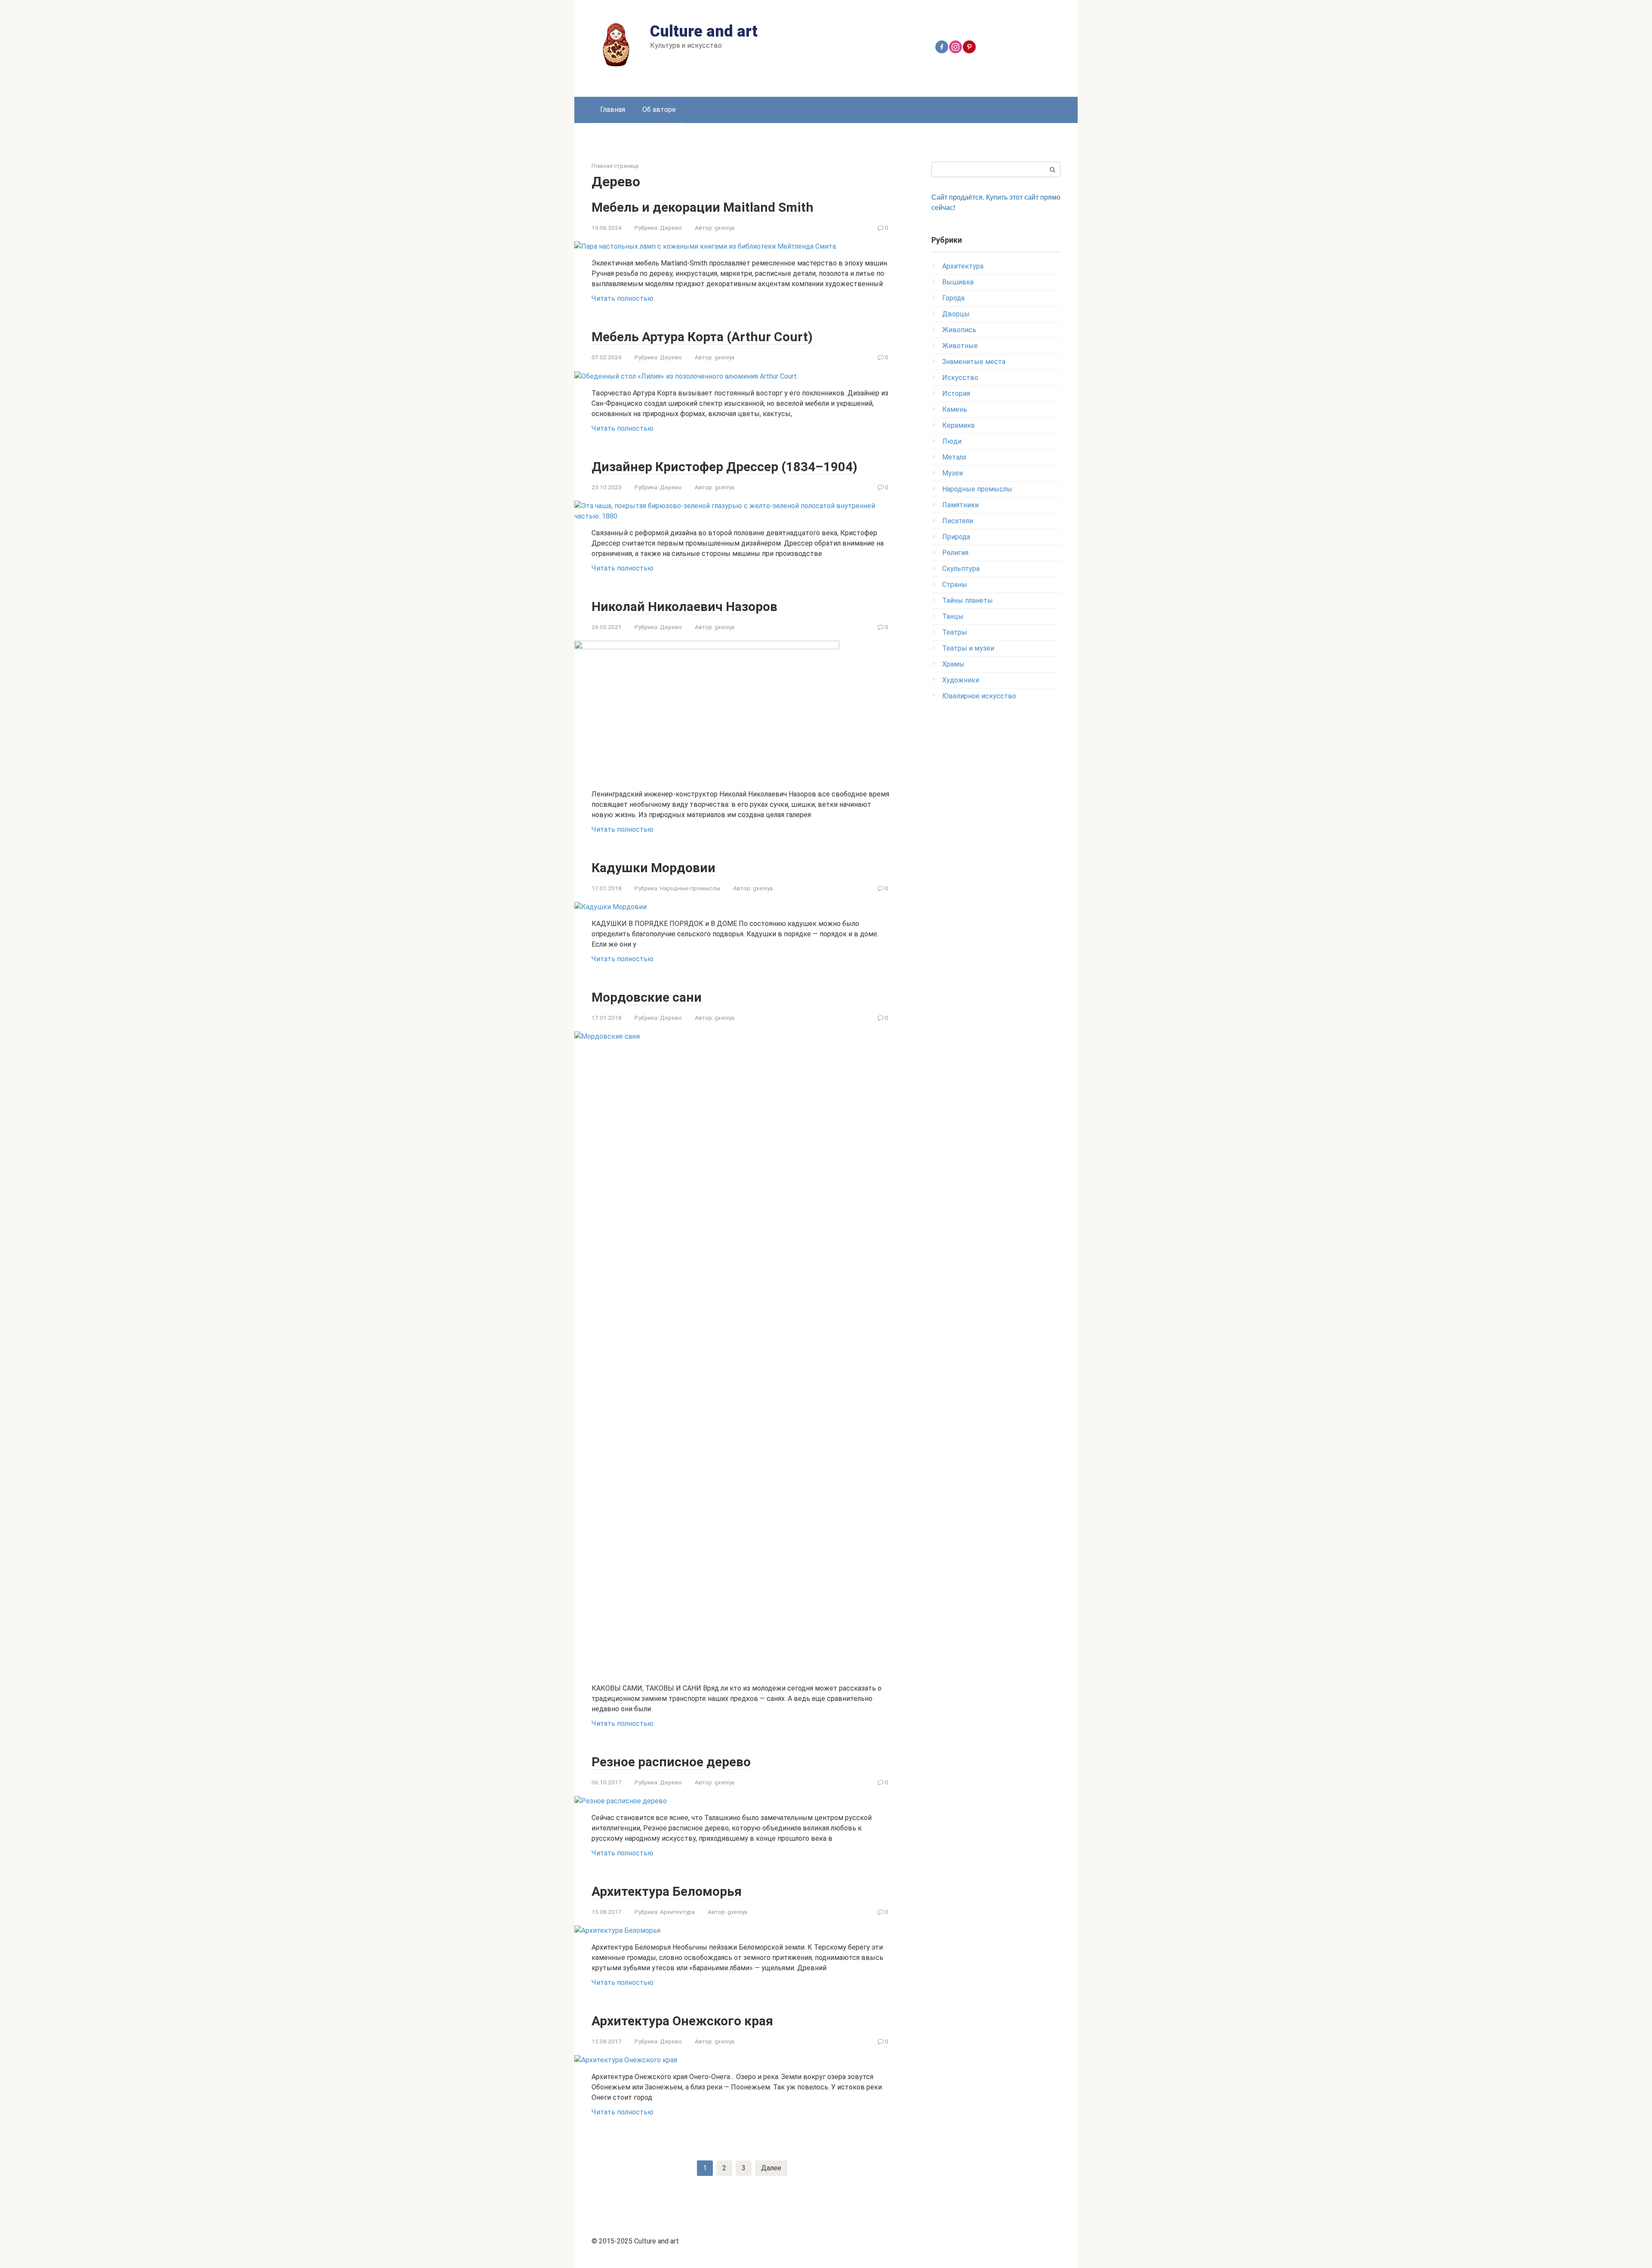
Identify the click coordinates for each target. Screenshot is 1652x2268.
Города (953, 298)
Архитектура (677, 1912)
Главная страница (615, 166)
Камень (955, 409)
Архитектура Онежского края (682, 2021)
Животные (960, 346)
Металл (954, 457)
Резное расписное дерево (671, 1762)
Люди (952, 441)
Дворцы (956, 314)
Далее (771, 2168)
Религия (955, 553)
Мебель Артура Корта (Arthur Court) (702, 337)
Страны (955, 585)
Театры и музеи (968, 648)
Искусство (960, 378)
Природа (956, 537)
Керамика (958, 425)
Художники (961, 680)
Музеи (952, 473)
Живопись (959, 330)
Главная (613, 110)
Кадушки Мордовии (653, 868)
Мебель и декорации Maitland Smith (703, 207)
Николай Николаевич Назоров (684, 606)
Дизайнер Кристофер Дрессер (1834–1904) (724, 467)
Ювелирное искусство (979, 696)
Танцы (953, 616)
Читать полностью (623, 298)
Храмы (953, 664)
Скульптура (961, 569)
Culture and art (704, 31)
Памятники (960, 505)
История (956, 393)
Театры (955, 632)
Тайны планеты (968, 600)
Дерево (671, 228)
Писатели (958, 521)
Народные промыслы (690, 888)
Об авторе (659, 110)
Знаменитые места (974, 362)
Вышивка (958, 282)
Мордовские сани (647, 997)
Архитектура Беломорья (667, 1891)
